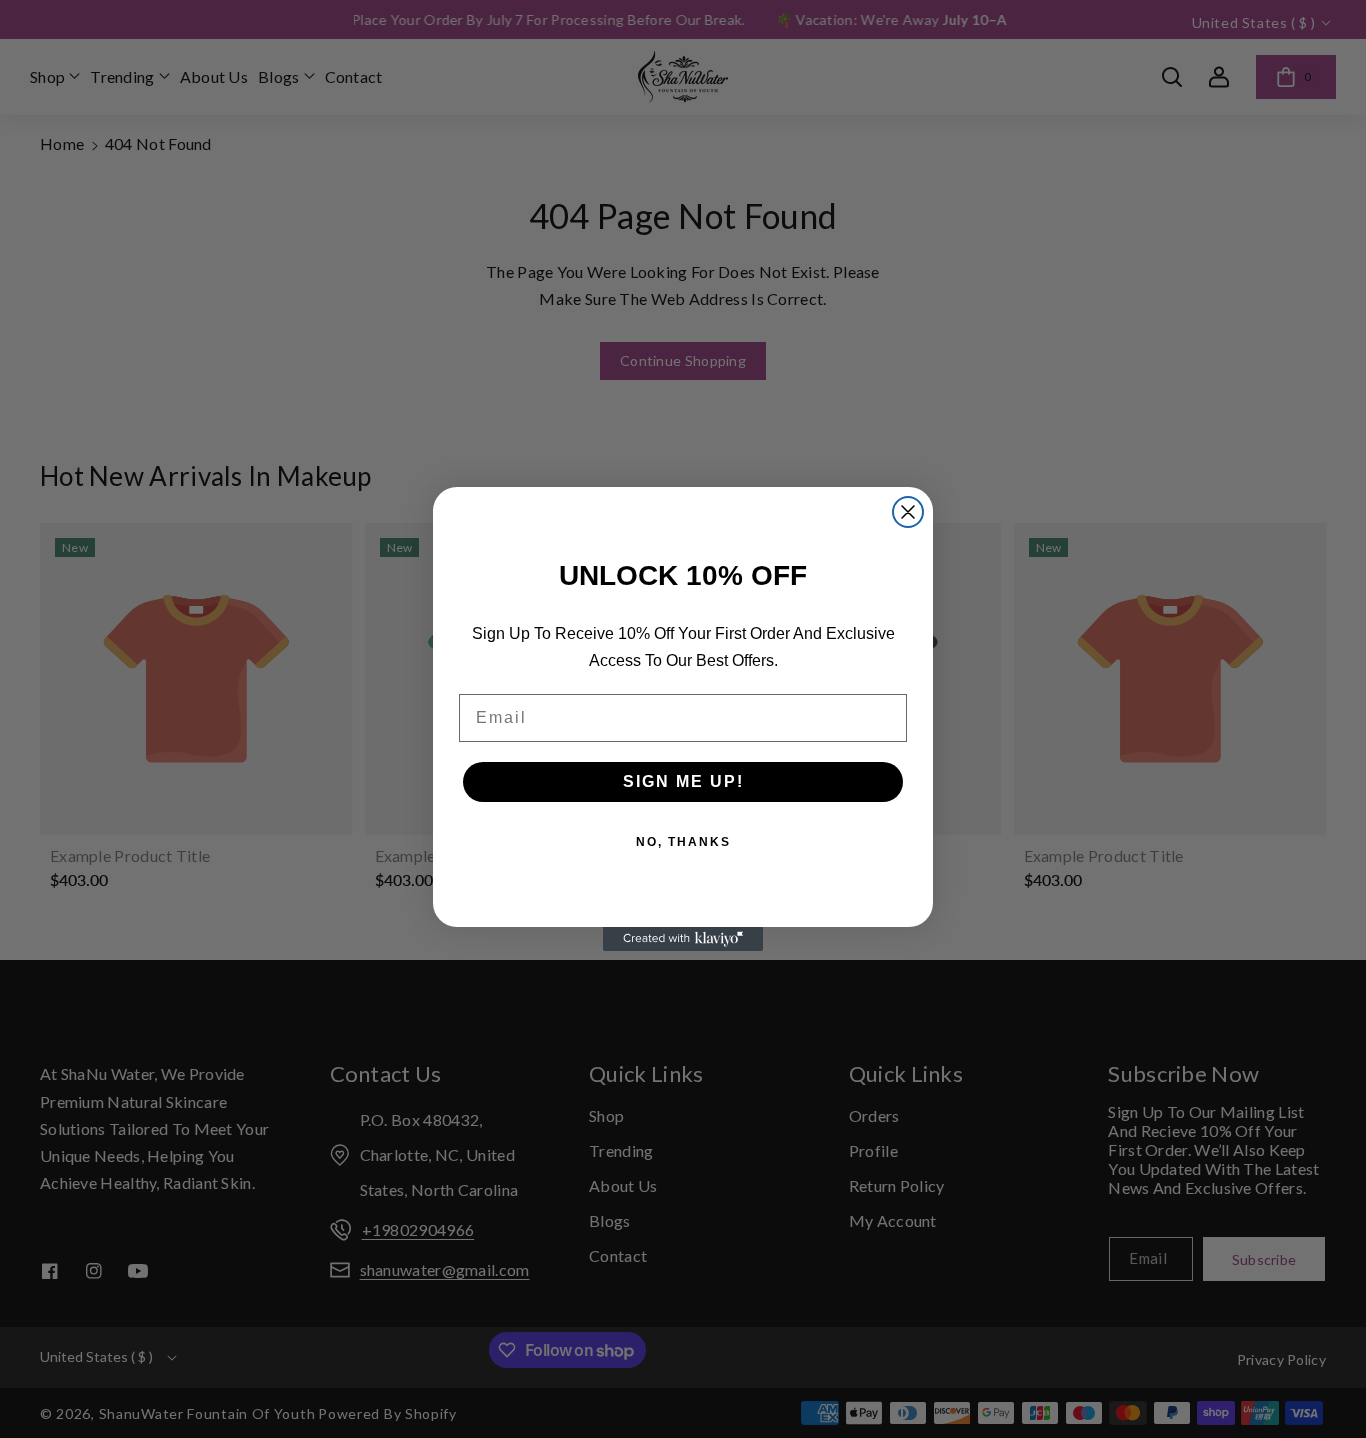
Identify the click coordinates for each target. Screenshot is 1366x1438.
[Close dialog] (908, 512)
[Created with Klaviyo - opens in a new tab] (683, 939)
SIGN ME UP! (683, 781)
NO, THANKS (683, 842)
